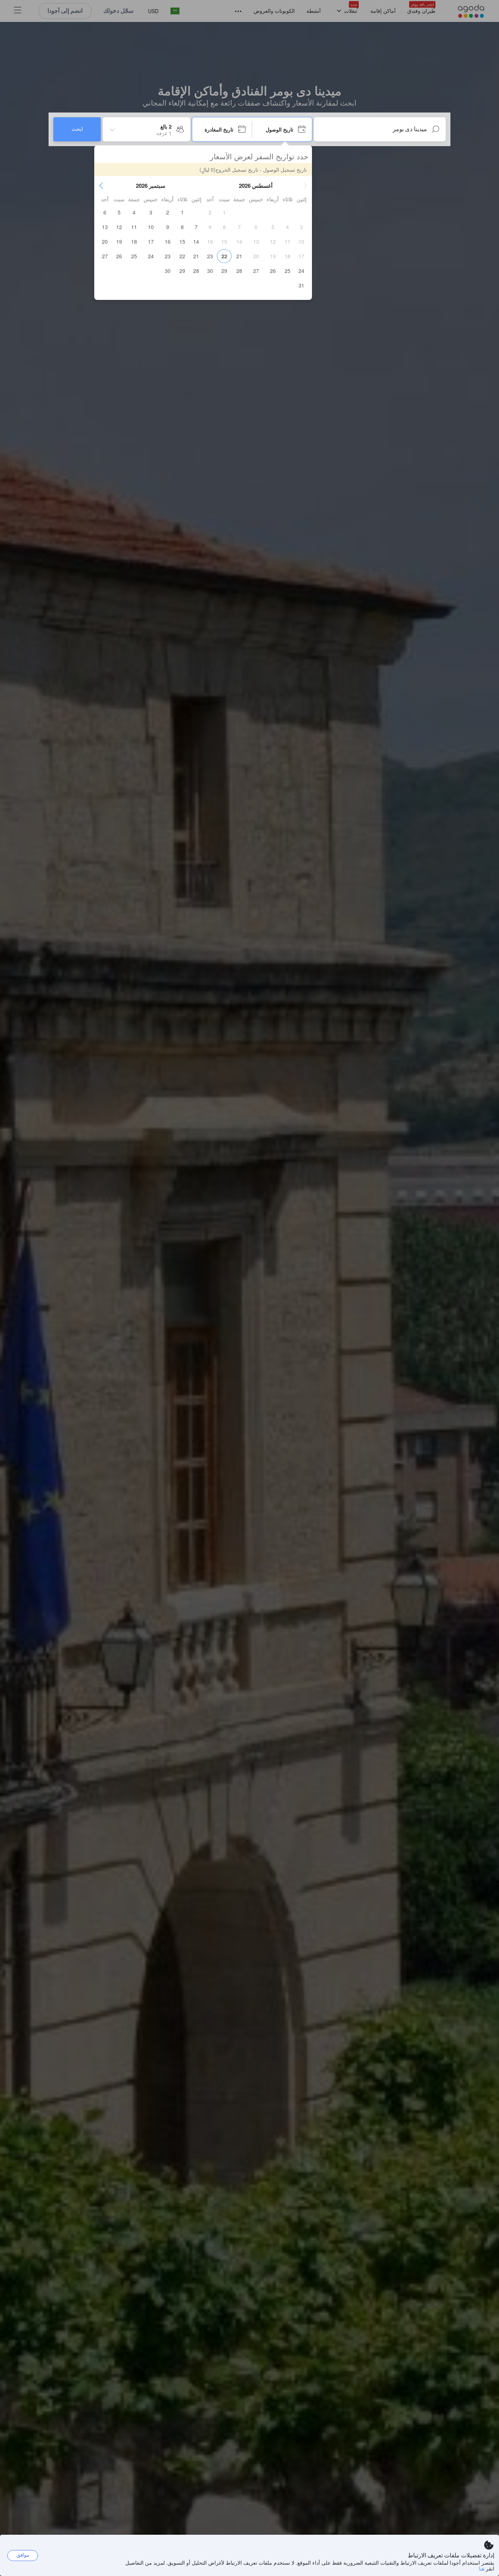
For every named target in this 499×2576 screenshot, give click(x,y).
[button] (305, 186)
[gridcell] (224, 212)
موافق (23, 2555)
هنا (482, 2568)
